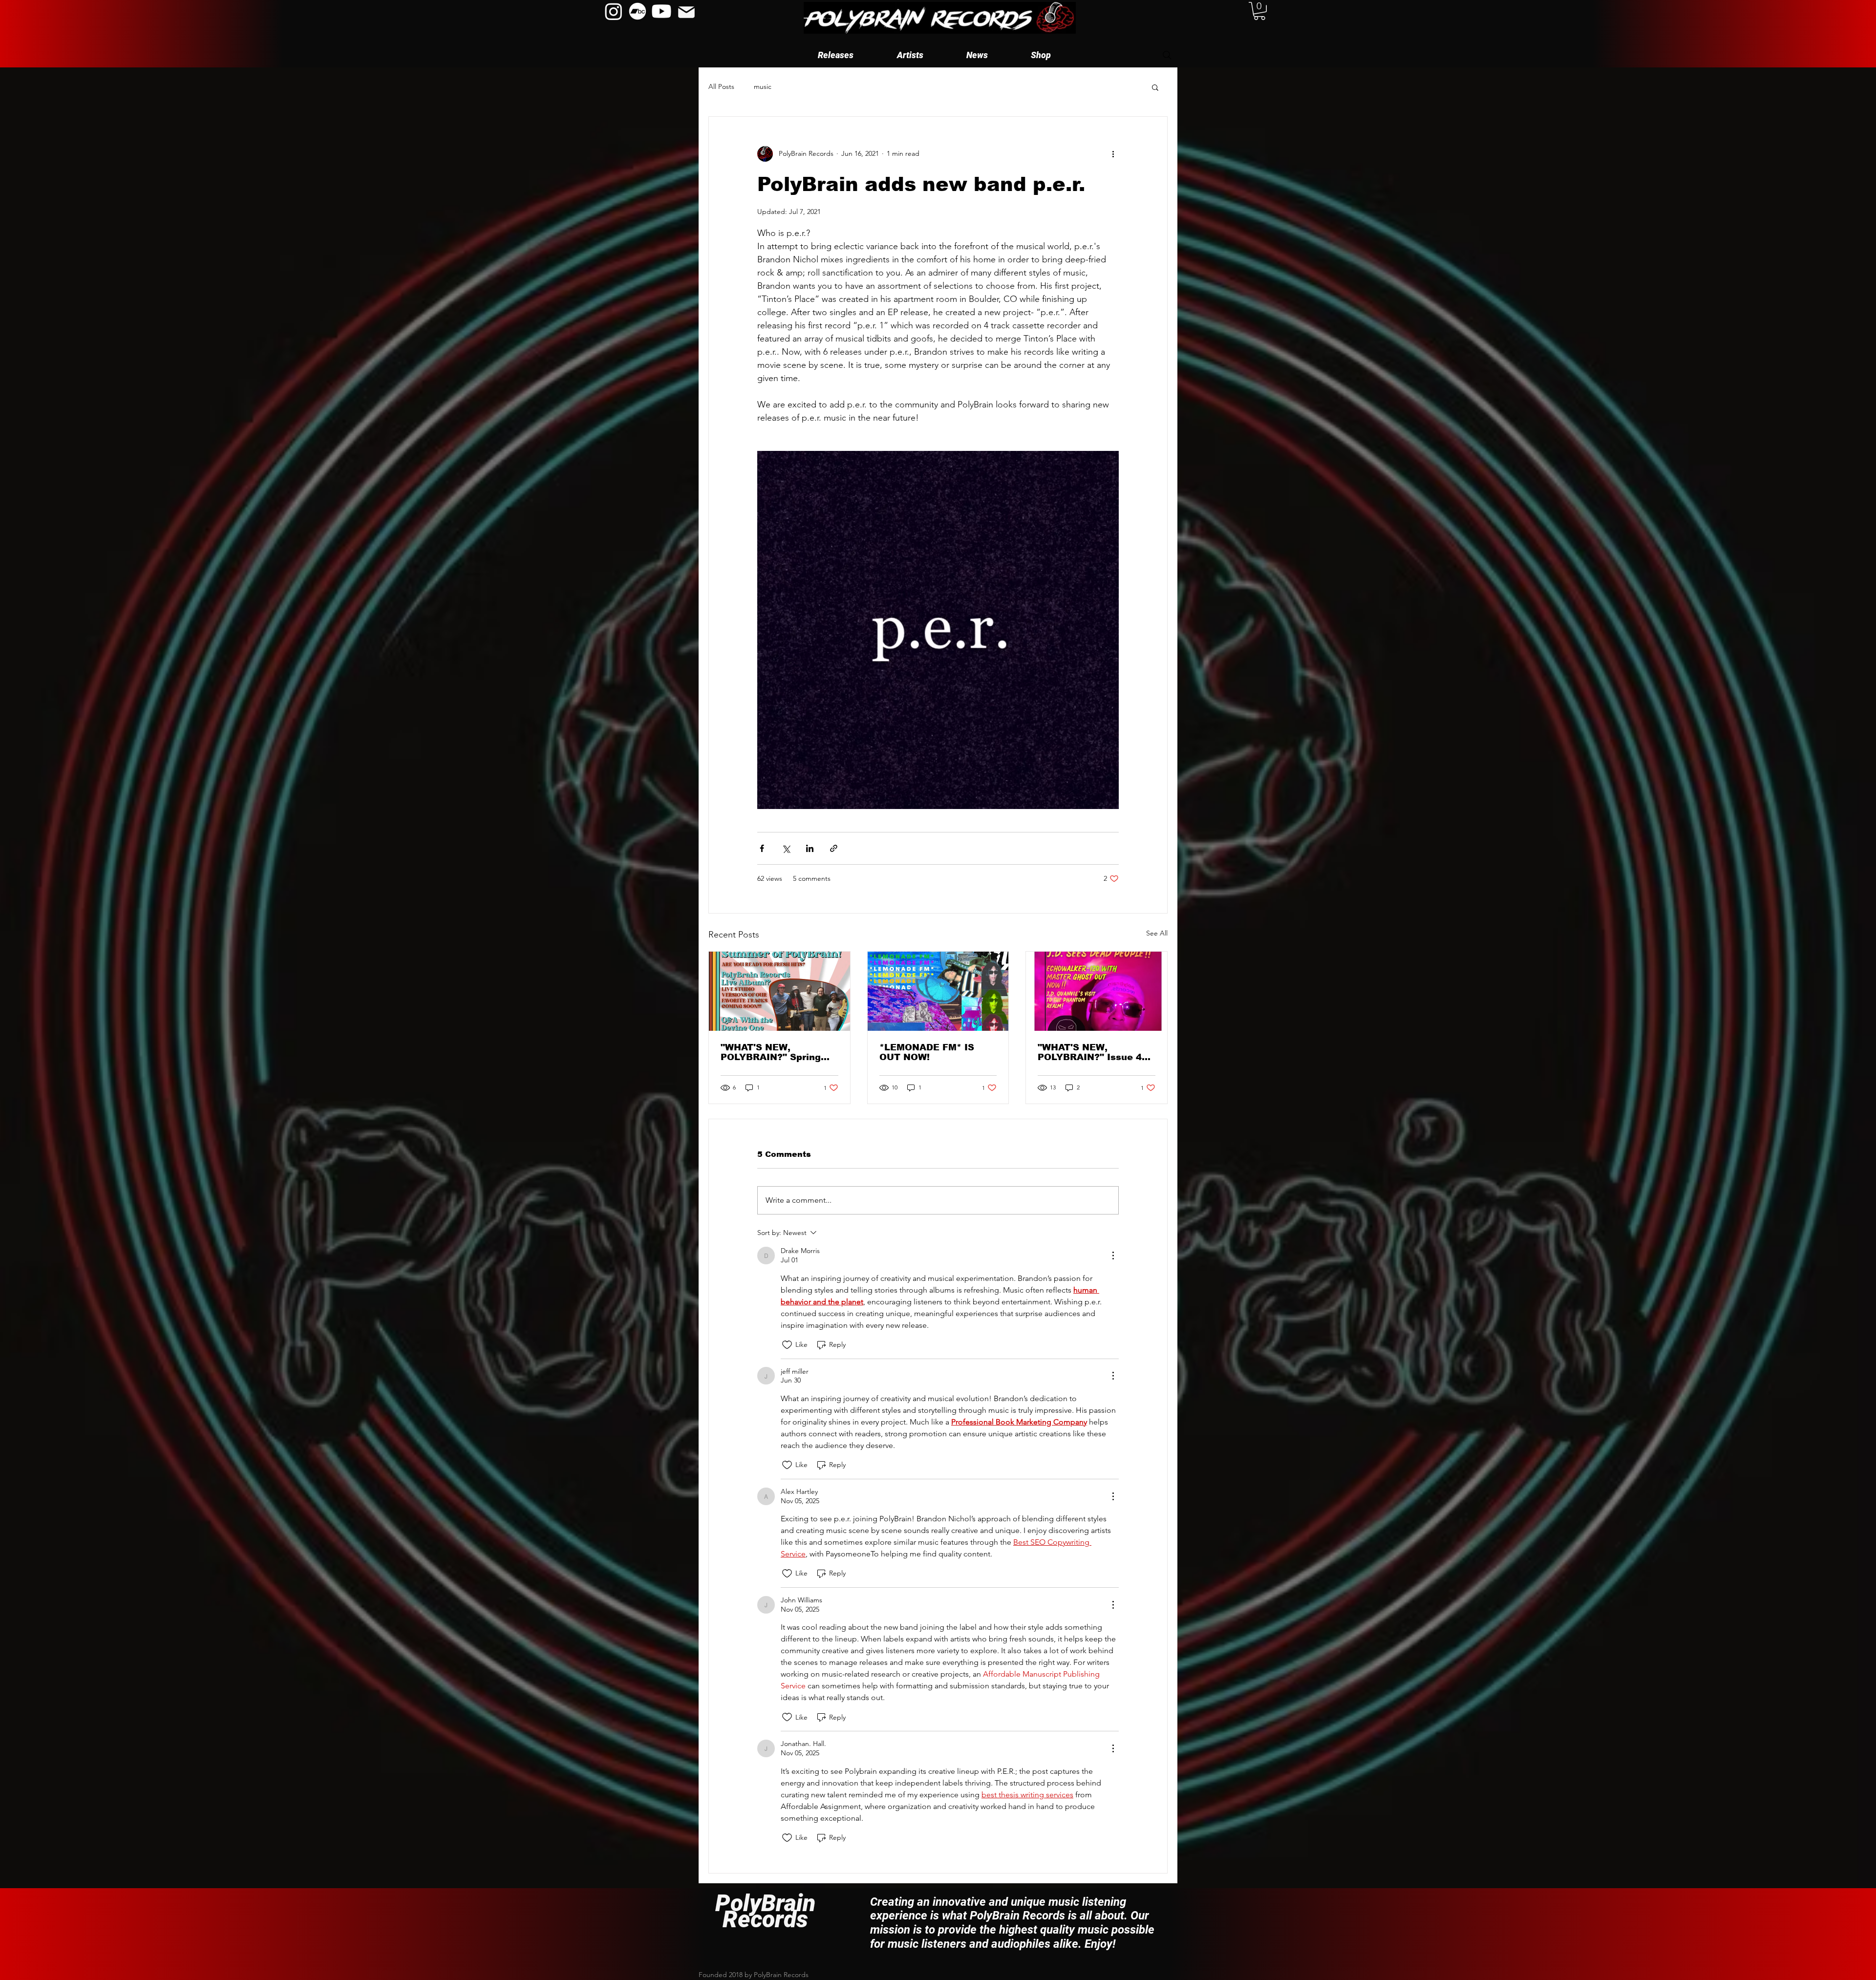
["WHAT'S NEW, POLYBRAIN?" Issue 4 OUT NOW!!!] (1097, 991)
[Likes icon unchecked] (787, 1345)
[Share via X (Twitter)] (786, 848)
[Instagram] (614, 11)
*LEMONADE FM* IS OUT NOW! (927, 1052)
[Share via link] (834, 848)
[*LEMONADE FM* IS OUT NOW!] (938, 991)
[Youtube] (661, 11)
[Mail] (686, 12)
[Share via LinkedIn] (810, 848)
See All (1157, 933)
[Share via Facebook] (762, 848)
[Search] (1167, 55)
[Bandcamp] (638, 11)
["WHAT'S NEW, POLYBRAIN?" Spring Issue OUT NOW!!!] (779, 991)
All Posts (721, 86)
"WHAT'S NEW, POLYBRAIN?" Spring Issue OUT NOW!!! (771, 1052)
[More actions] (1113, 154)
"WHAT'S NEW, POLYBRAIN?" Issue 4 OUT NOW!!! (1090, 1052)
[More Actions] (1113, 1256)
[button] (910, 55)
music (763, 86)
